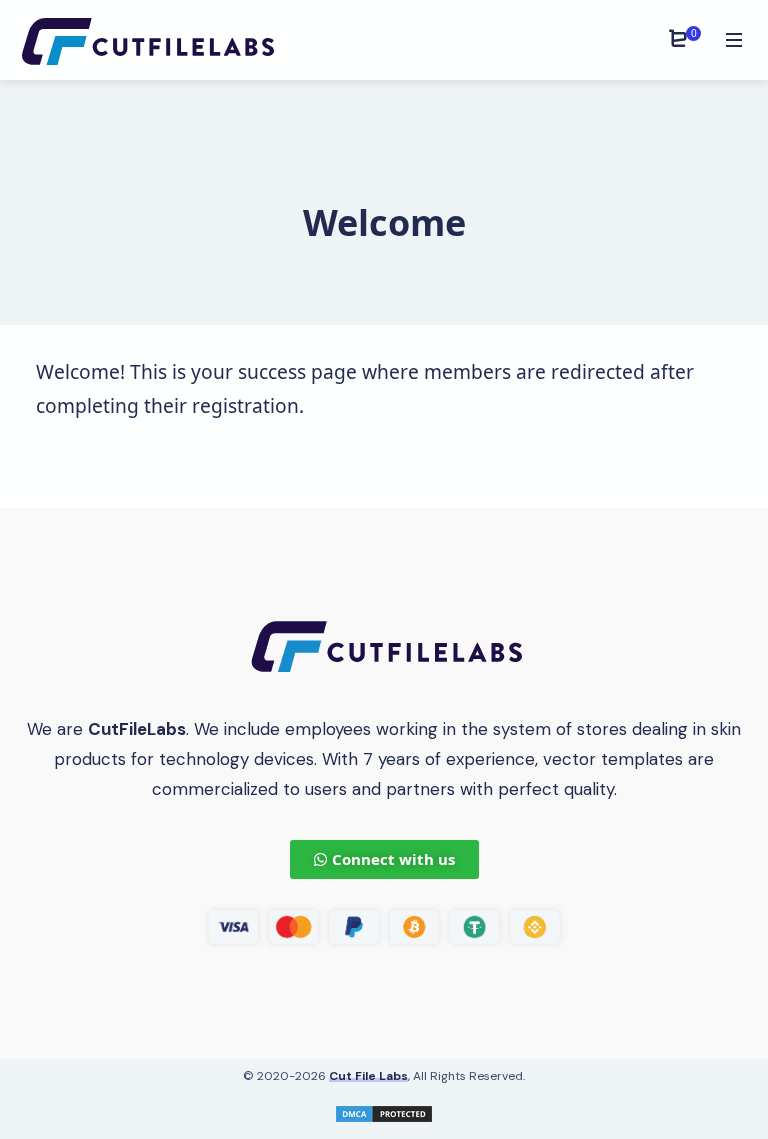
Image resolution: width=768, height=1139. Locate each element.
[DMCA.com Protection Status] (384, 1112)
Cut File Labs (368, 1076)
